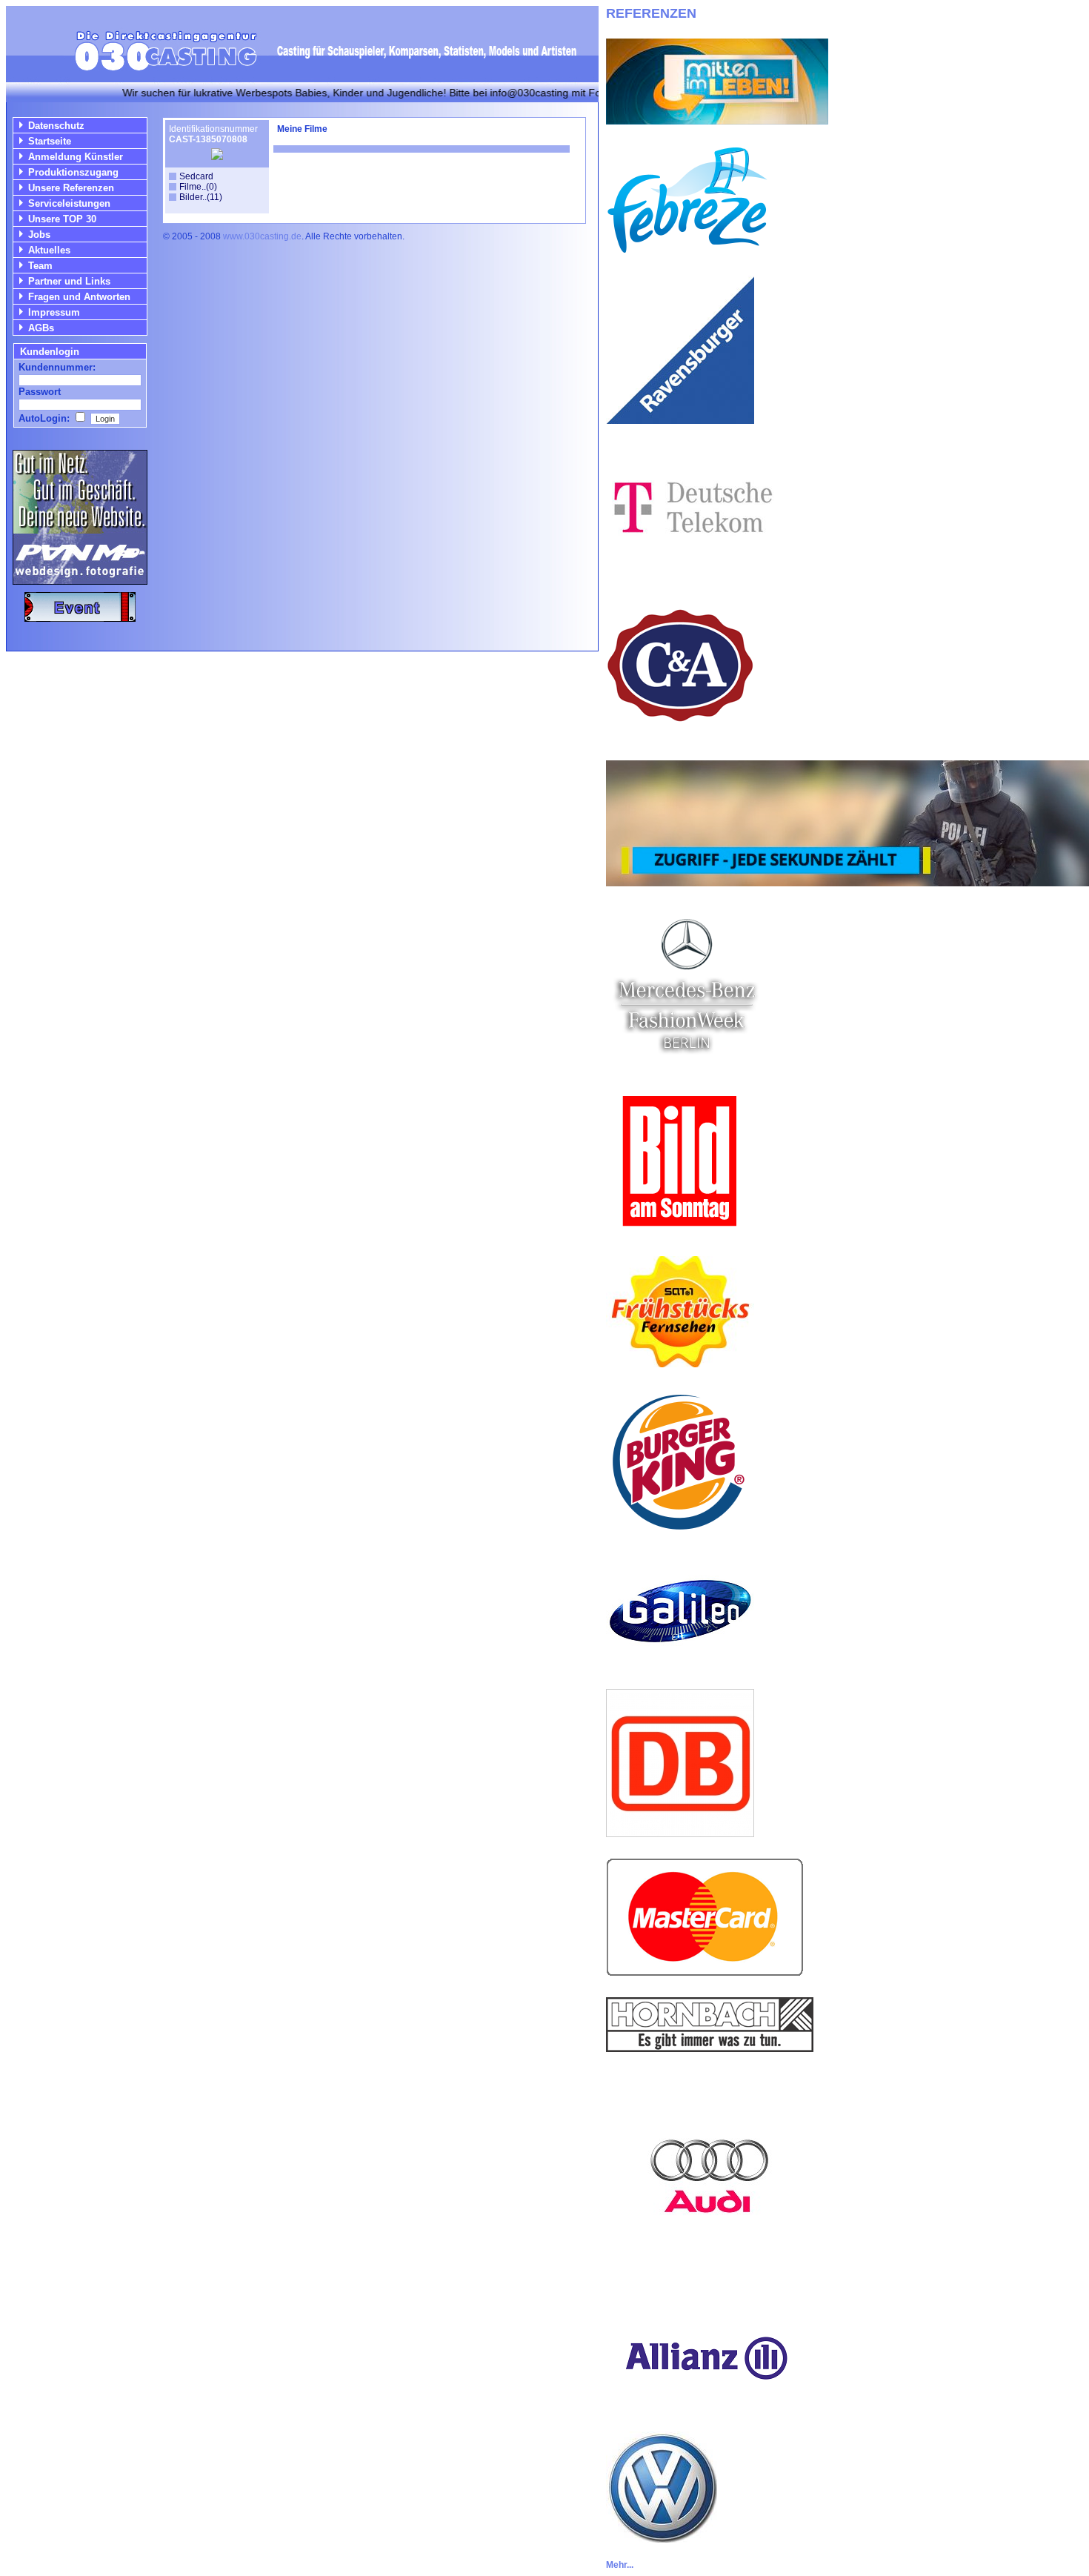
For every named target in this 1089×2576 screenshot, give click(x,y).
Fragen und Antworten (79, 297)
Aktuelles (49, 250)
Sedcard (196, 176)
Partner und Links (69, 281)
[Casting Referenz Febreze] (687, 251)
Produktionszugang (73, 172)
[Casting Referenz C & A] (680, 736)
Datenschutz (56, 126)
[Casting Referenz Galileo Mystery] (680, 1664)
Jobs (39, 235)
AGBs (41, 328)
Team (40, 266)
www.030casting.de (262, 236)
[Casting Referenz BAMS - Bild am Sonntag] (680, 1231)
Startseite (50, 141)
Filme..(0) (198, 187)
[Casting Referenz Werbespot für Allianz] (705, 2407)
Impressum (54, 312)
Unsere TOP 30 (62, 219)
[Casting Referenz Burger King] (680, 1532)
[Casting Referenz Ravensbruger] (680, 420)
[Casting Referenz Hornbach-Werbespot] (710, 2048)
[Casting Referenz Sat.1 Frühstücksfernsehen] (680, 1363)
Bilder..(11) (201, 197)
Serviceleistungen (69, 203)
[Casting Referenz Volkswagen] (662, 2539)
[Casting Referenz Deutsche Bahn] (680, 1833)
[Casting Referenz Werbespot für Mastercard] (705, 1972)
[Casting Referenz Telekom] (690, 567)
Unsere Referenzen (71, 188)
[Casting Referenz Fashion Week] (686, 1062)
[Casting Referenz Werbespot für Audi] (710, 2276)
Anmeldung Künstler (76, 157)
